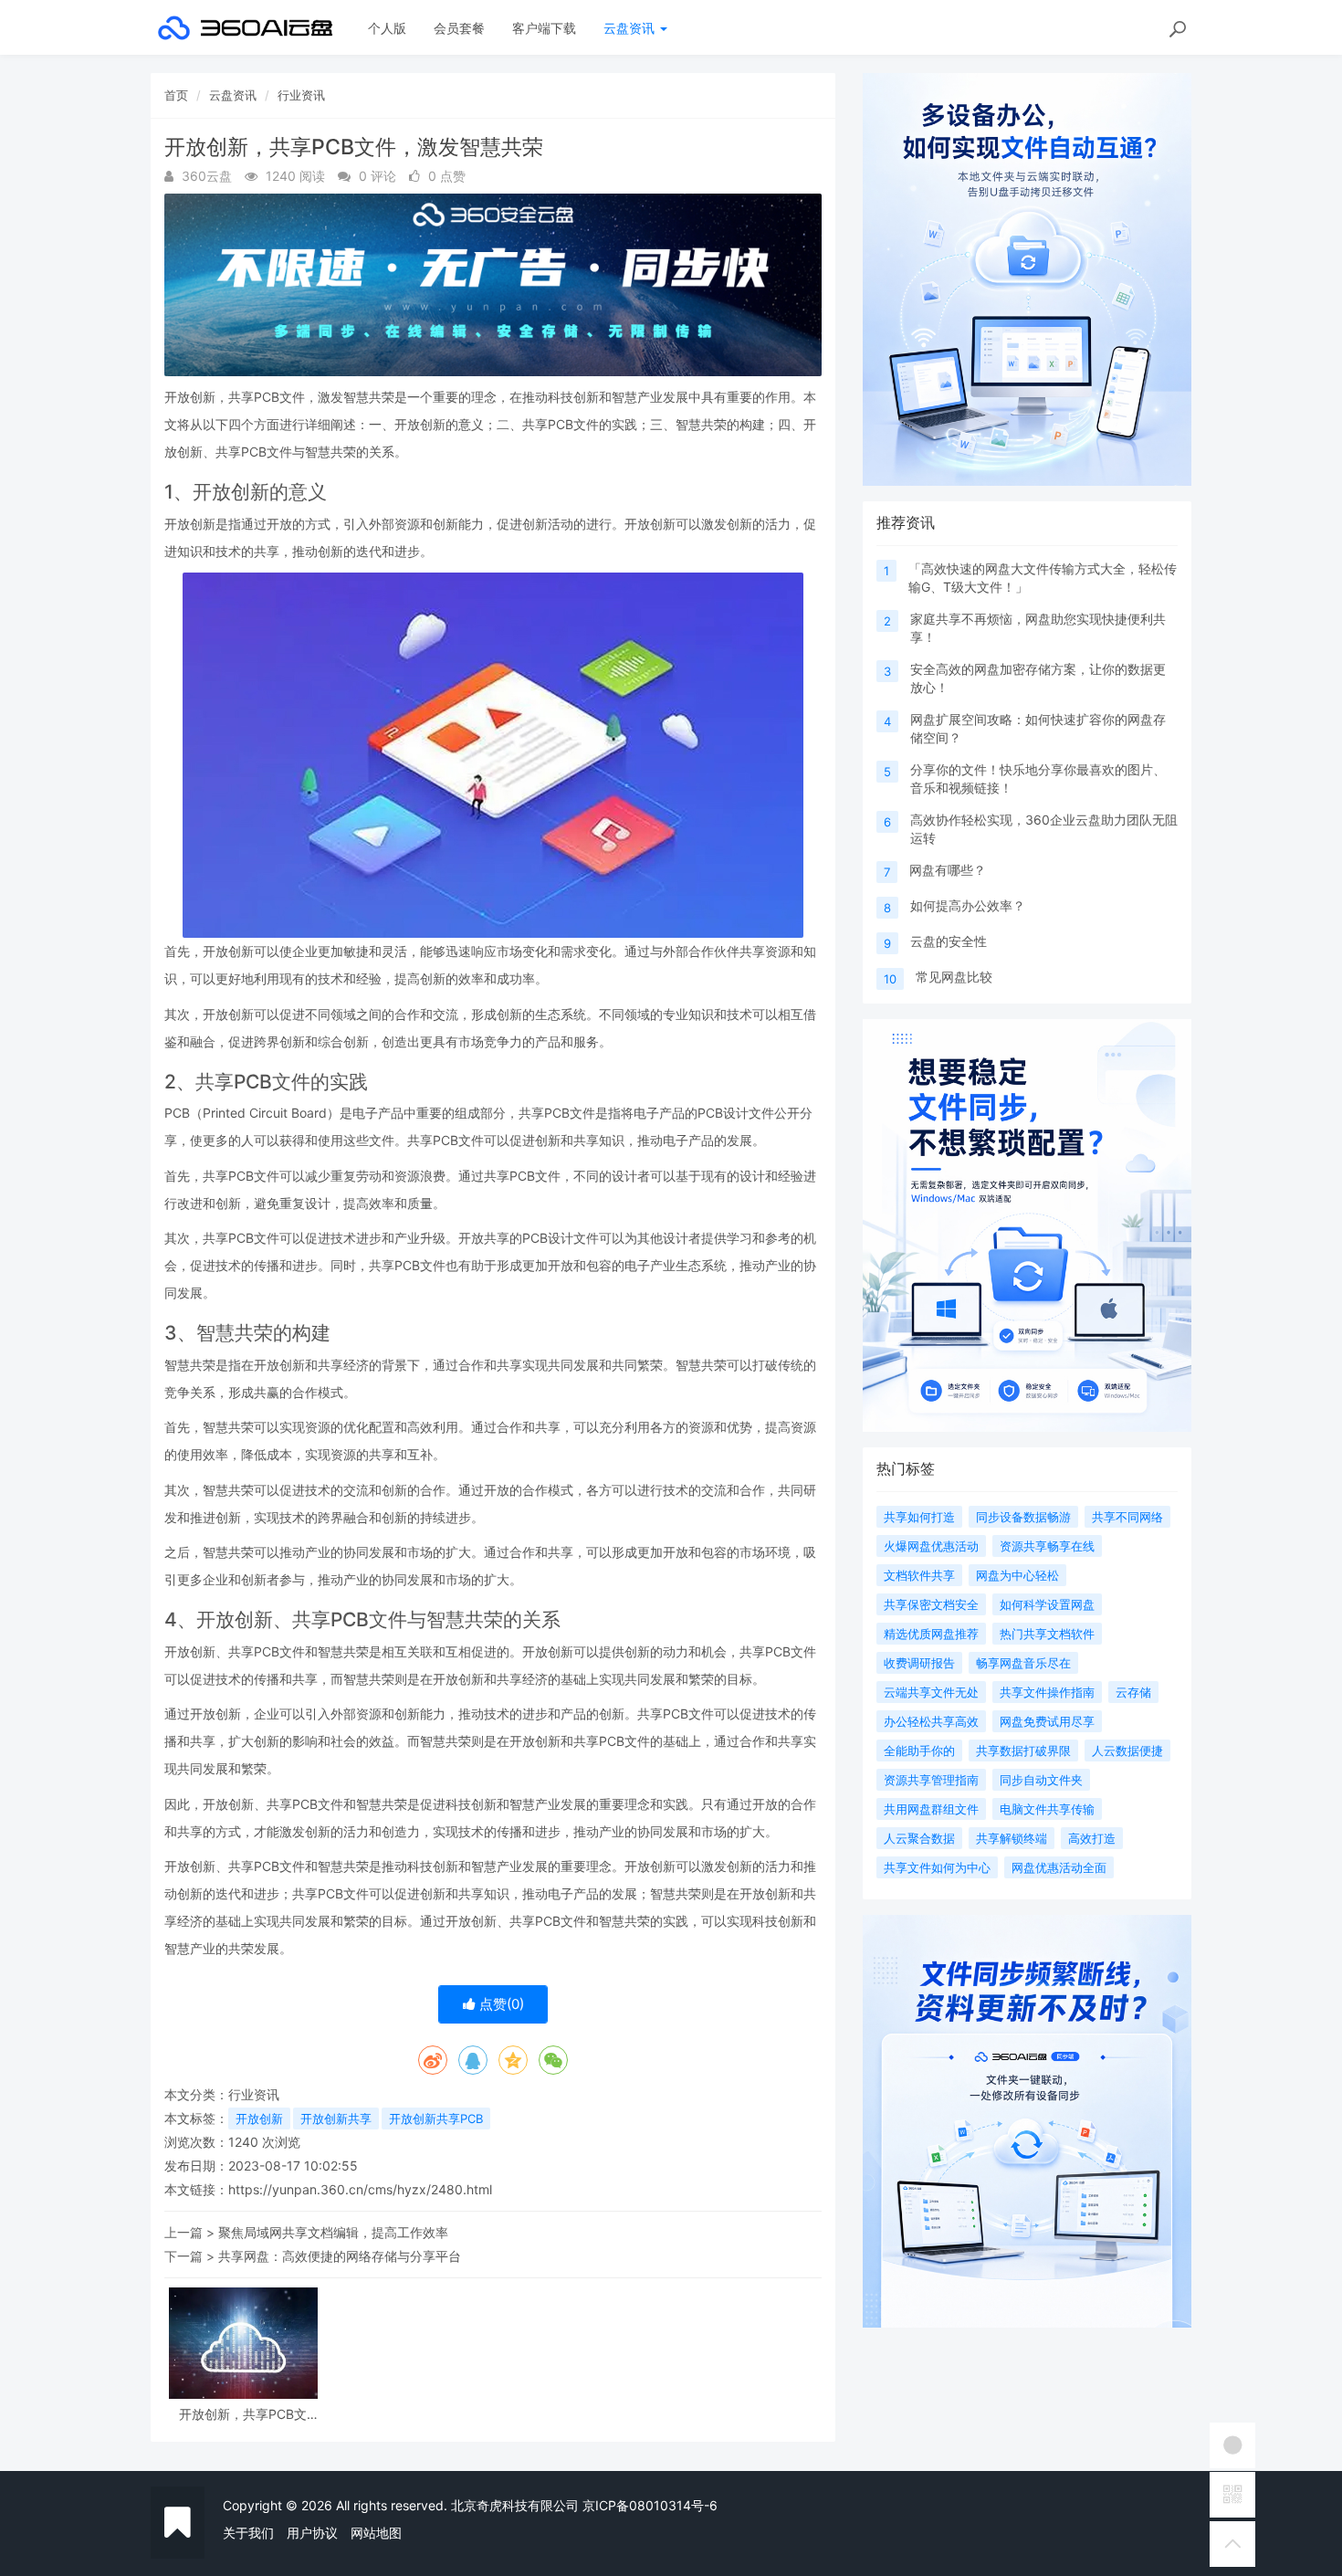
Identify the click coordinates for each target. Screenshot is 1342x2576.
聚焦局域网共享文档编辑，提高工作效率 (333, 2232)
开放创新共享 (336, 2119)
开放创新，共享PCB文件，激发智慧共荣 (243, 2414)
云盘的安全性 (949, 941)
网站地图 (376, 2533)
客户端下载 (544, 28)
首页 (176, 95)
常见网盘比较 (954, 977)
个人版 (387, 28)
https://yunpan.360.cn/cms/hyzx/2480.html (360, 2189)
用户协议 (312, 2533)
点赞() (500, 2004)
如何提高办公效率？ (968, 905)
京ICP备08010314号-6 (650, 2505)
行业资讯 (301, 95)
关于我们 (248, 2533)
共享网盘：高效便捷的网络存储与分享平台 (340, 2256)
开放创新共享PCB (436, 2119)
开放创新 (259, 2119)
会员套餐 (459, 28)
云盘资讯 (631, 28)
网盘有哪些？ (948, 870)
